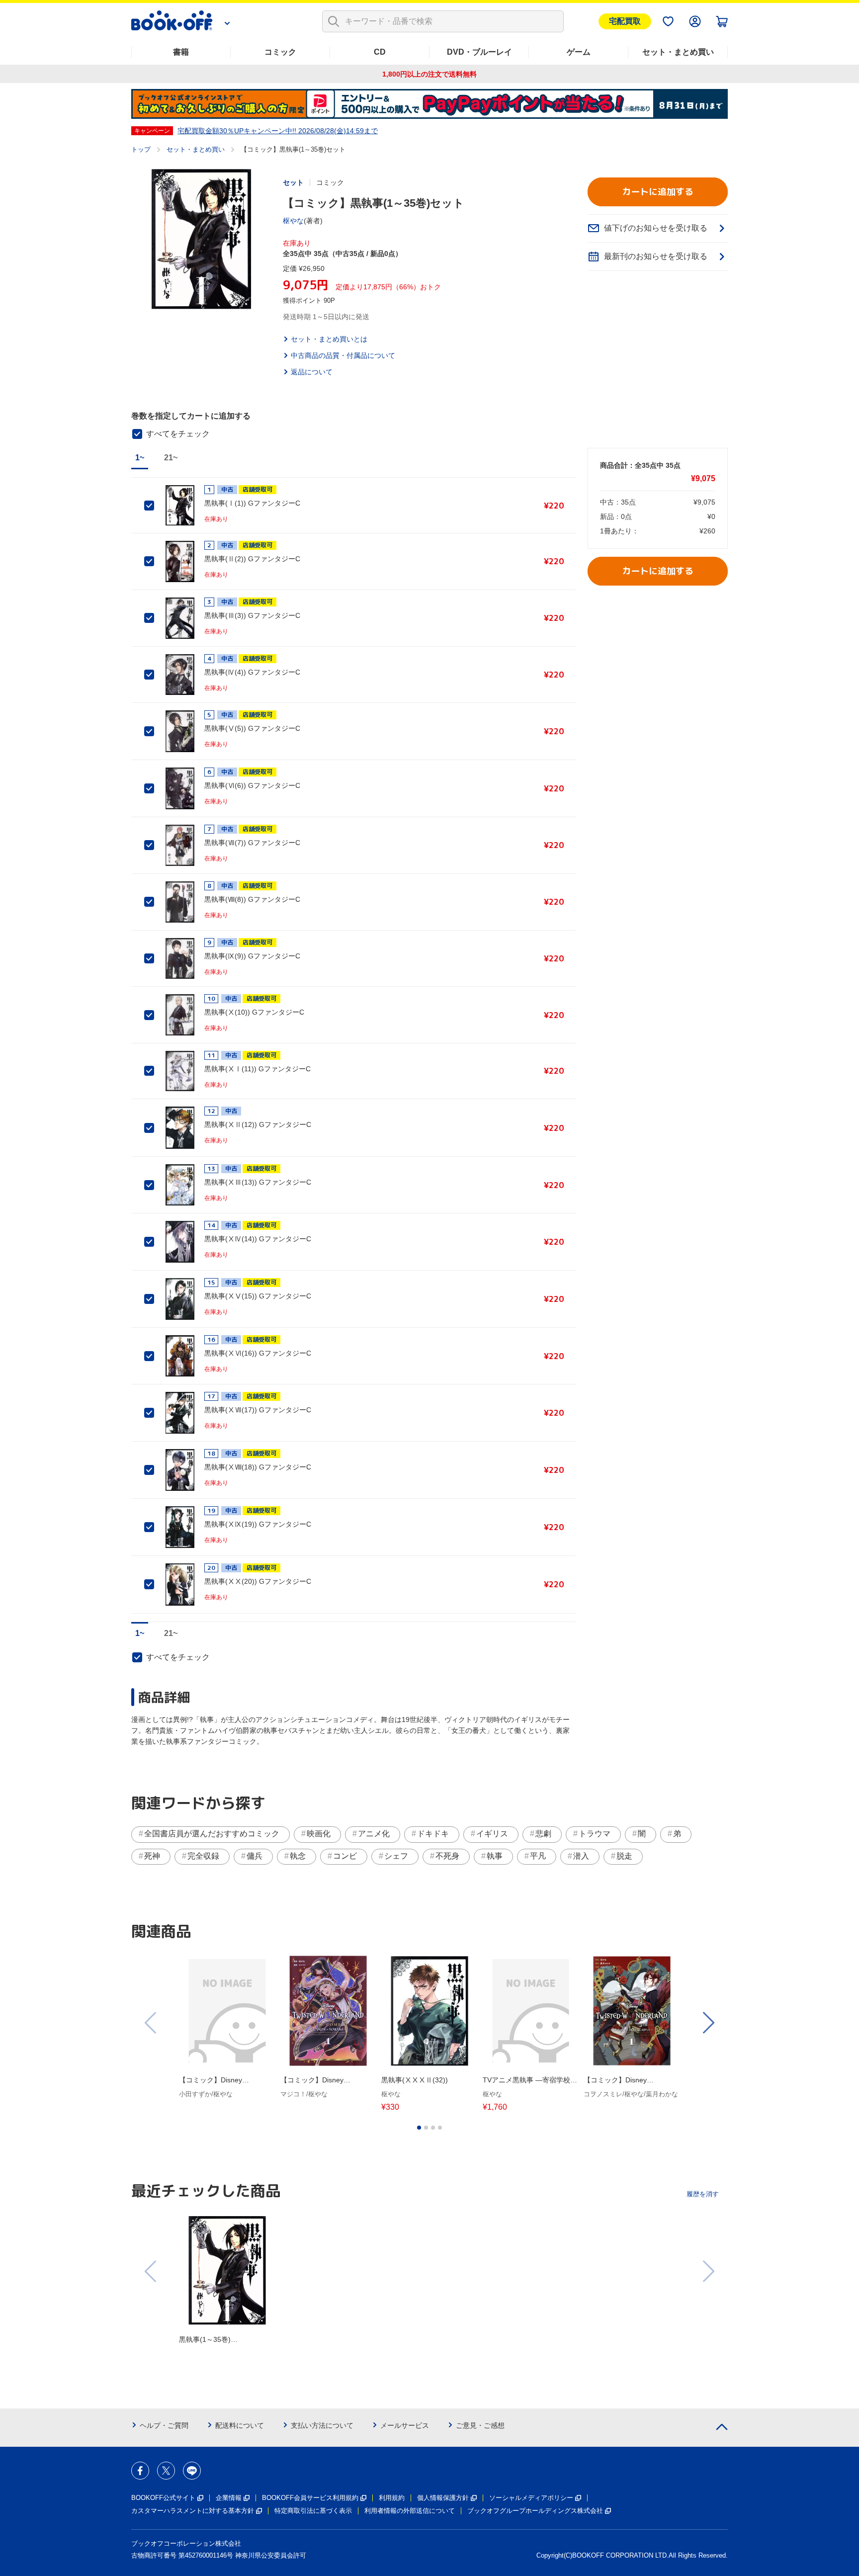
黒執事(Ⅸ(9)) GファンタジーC (252, 956)
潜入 (581, 1856)
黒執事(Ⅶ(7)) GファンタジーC (252, 843)
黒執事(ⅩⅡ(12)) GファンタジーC (258, 1124)
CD (380, 52)
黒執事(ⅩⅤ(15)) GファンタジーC (258, 1296)
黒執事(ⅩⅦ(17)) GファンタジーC (258, 1410)
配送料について (240, 2425)
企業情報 (229, 2498)
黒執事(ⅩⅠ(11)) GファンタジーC (258, 1069)
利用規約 (392, 2498)
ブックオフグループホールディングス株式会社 (535, 2511)
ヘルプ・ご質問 (164, 2425)
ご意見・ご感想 (480, 2425)
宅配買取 (625, 21)
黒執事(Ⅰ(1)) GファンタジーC (252, 503)
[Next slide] (708, 2023)
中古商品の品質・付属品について (343, 355)
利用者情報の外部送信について (410, 2511)
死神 (152, 1856)
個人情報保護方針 (443, 2498)
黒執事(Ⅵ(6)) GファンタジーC (252, 785)
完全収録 (203, 1856)
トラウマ (595, 1834)
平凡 (538, 1856)
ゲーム (579, 52)
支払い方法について (322, 2425)
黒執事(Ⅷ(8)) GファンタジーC (252, 899)
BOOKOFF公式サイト (163, 2498)
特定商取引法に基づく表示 (313, 2511)
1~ (140, 458)
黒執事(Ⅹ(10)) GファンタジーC (254, 1012)
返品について (312, 372)
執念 (298, 1856)
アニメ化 (374, 1834)
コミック (280, 52)
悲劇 (543, 1834)
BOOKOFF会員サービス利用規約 (310, 2498)
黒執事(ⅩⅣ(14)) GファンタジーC (258, 1239)
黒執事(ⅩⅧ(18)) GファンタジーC (258, 1467)
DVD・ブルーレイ (479, 52)
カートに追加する (658, 192)
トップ (141, 149)
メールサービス (405, 2425)
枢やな (293, 221)
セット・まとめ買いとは (329, 339)
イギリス (492, 1834)
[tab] (419, 2128)
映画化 (319, 1834)
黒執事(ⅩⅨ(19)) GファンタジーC (258, 1524)
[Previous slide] (151, 2023)
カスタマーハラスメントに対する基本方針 (193, 2511)
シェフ (396, 1856)
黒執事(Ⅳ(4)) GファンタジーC (252, 672)
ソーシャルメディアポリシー (531, 2498)
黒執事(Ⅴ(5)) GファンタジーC (252, 728)
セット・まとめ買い (678, 52)
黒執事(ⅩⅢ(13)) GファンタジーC (258, 1182)
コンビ (345, 1856)
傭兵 (255, 1856)
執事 (495, 1856)
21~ (171, 458)
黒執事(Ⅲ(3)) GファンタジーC (252, 615)
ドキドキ (433, 1834)
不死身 (447, 1856)
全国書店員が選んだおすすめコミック (212, 1834)
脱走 (624, 1856)
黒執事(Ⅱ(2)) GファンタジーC (252, 559)
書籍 (181, 52)
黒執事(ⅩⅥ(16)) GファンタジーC (258, 1353)
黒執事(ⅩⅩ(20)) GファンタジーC (258, 1581)
